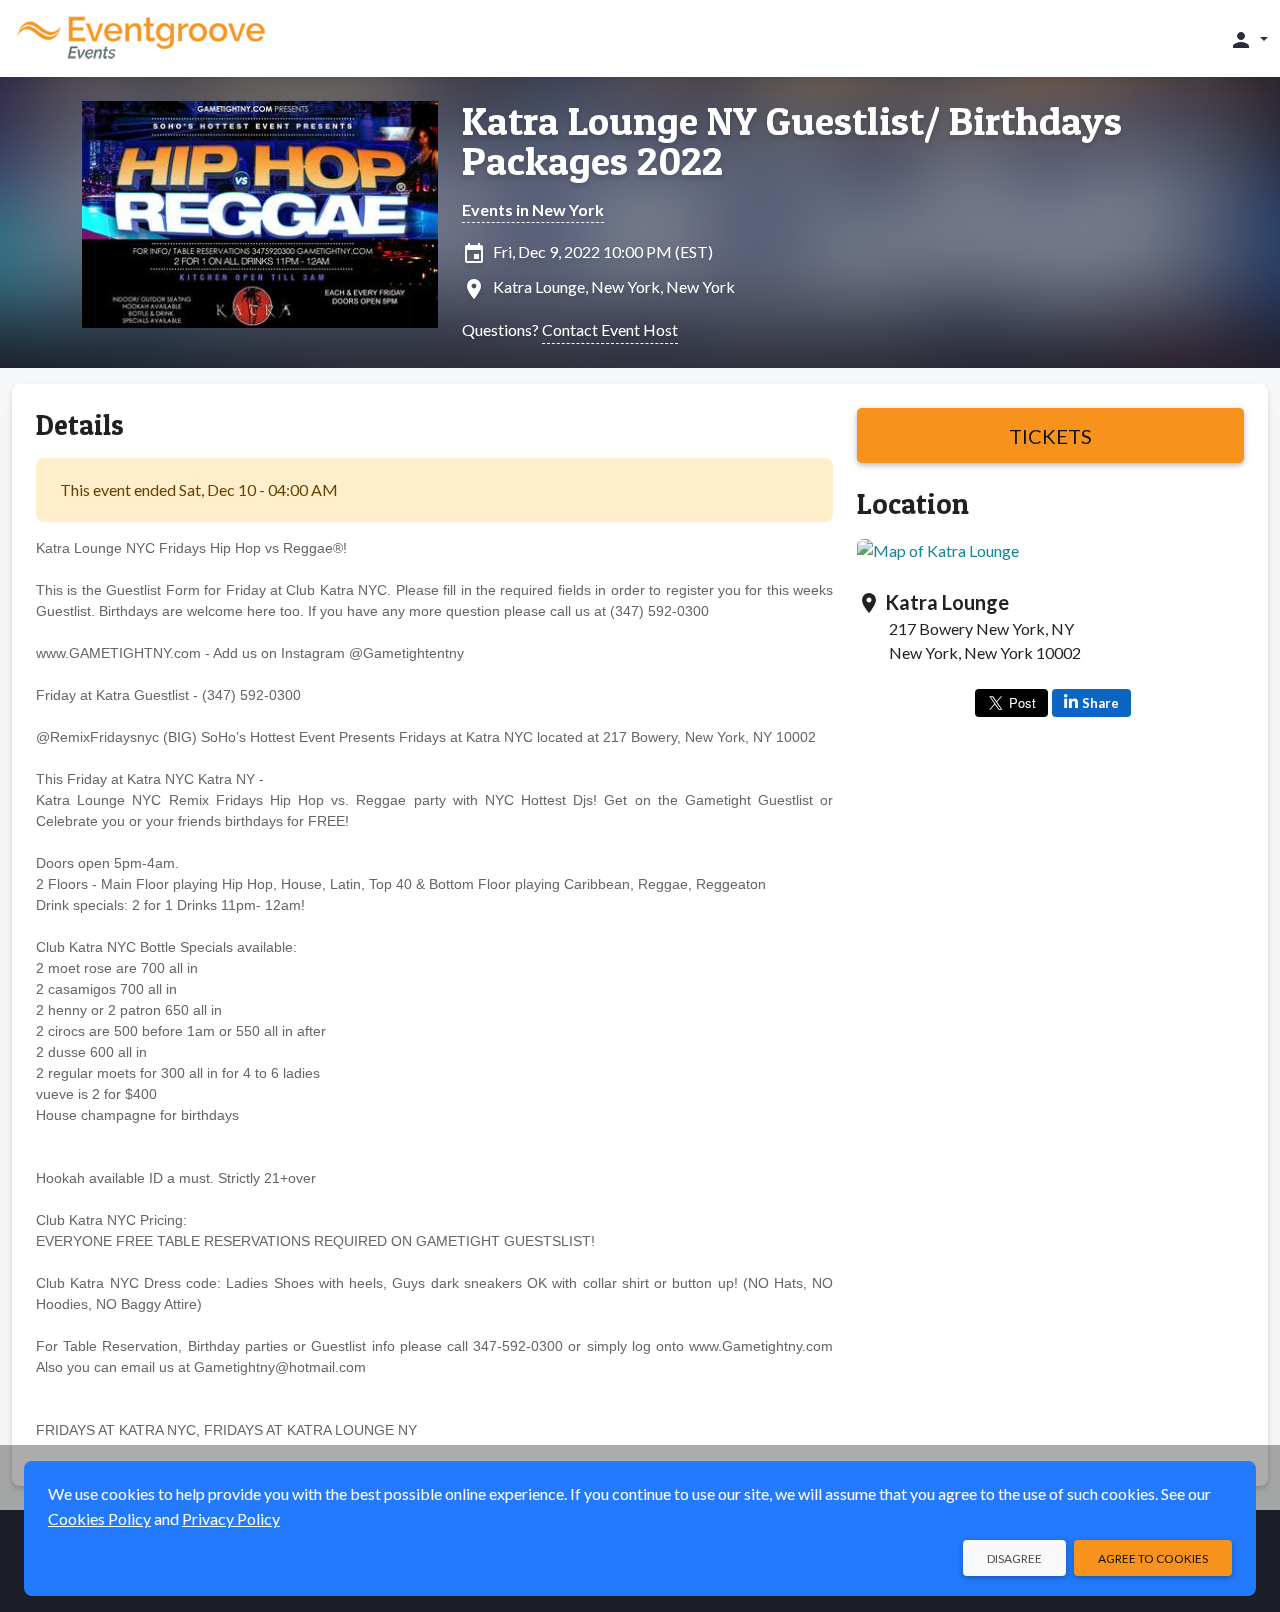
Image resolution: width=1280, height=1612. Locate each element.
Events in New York (533, 209)
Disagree (1014, 1558)
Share (1100, 703)
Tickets (1050, 436)
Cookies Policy (99, 1518)
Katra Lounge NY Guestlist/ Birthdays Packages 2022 (792, 141)
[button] (1248, 39)
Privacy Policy (231, 1518)
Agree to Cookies (1153, 1558)
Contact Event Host (610, 329)
